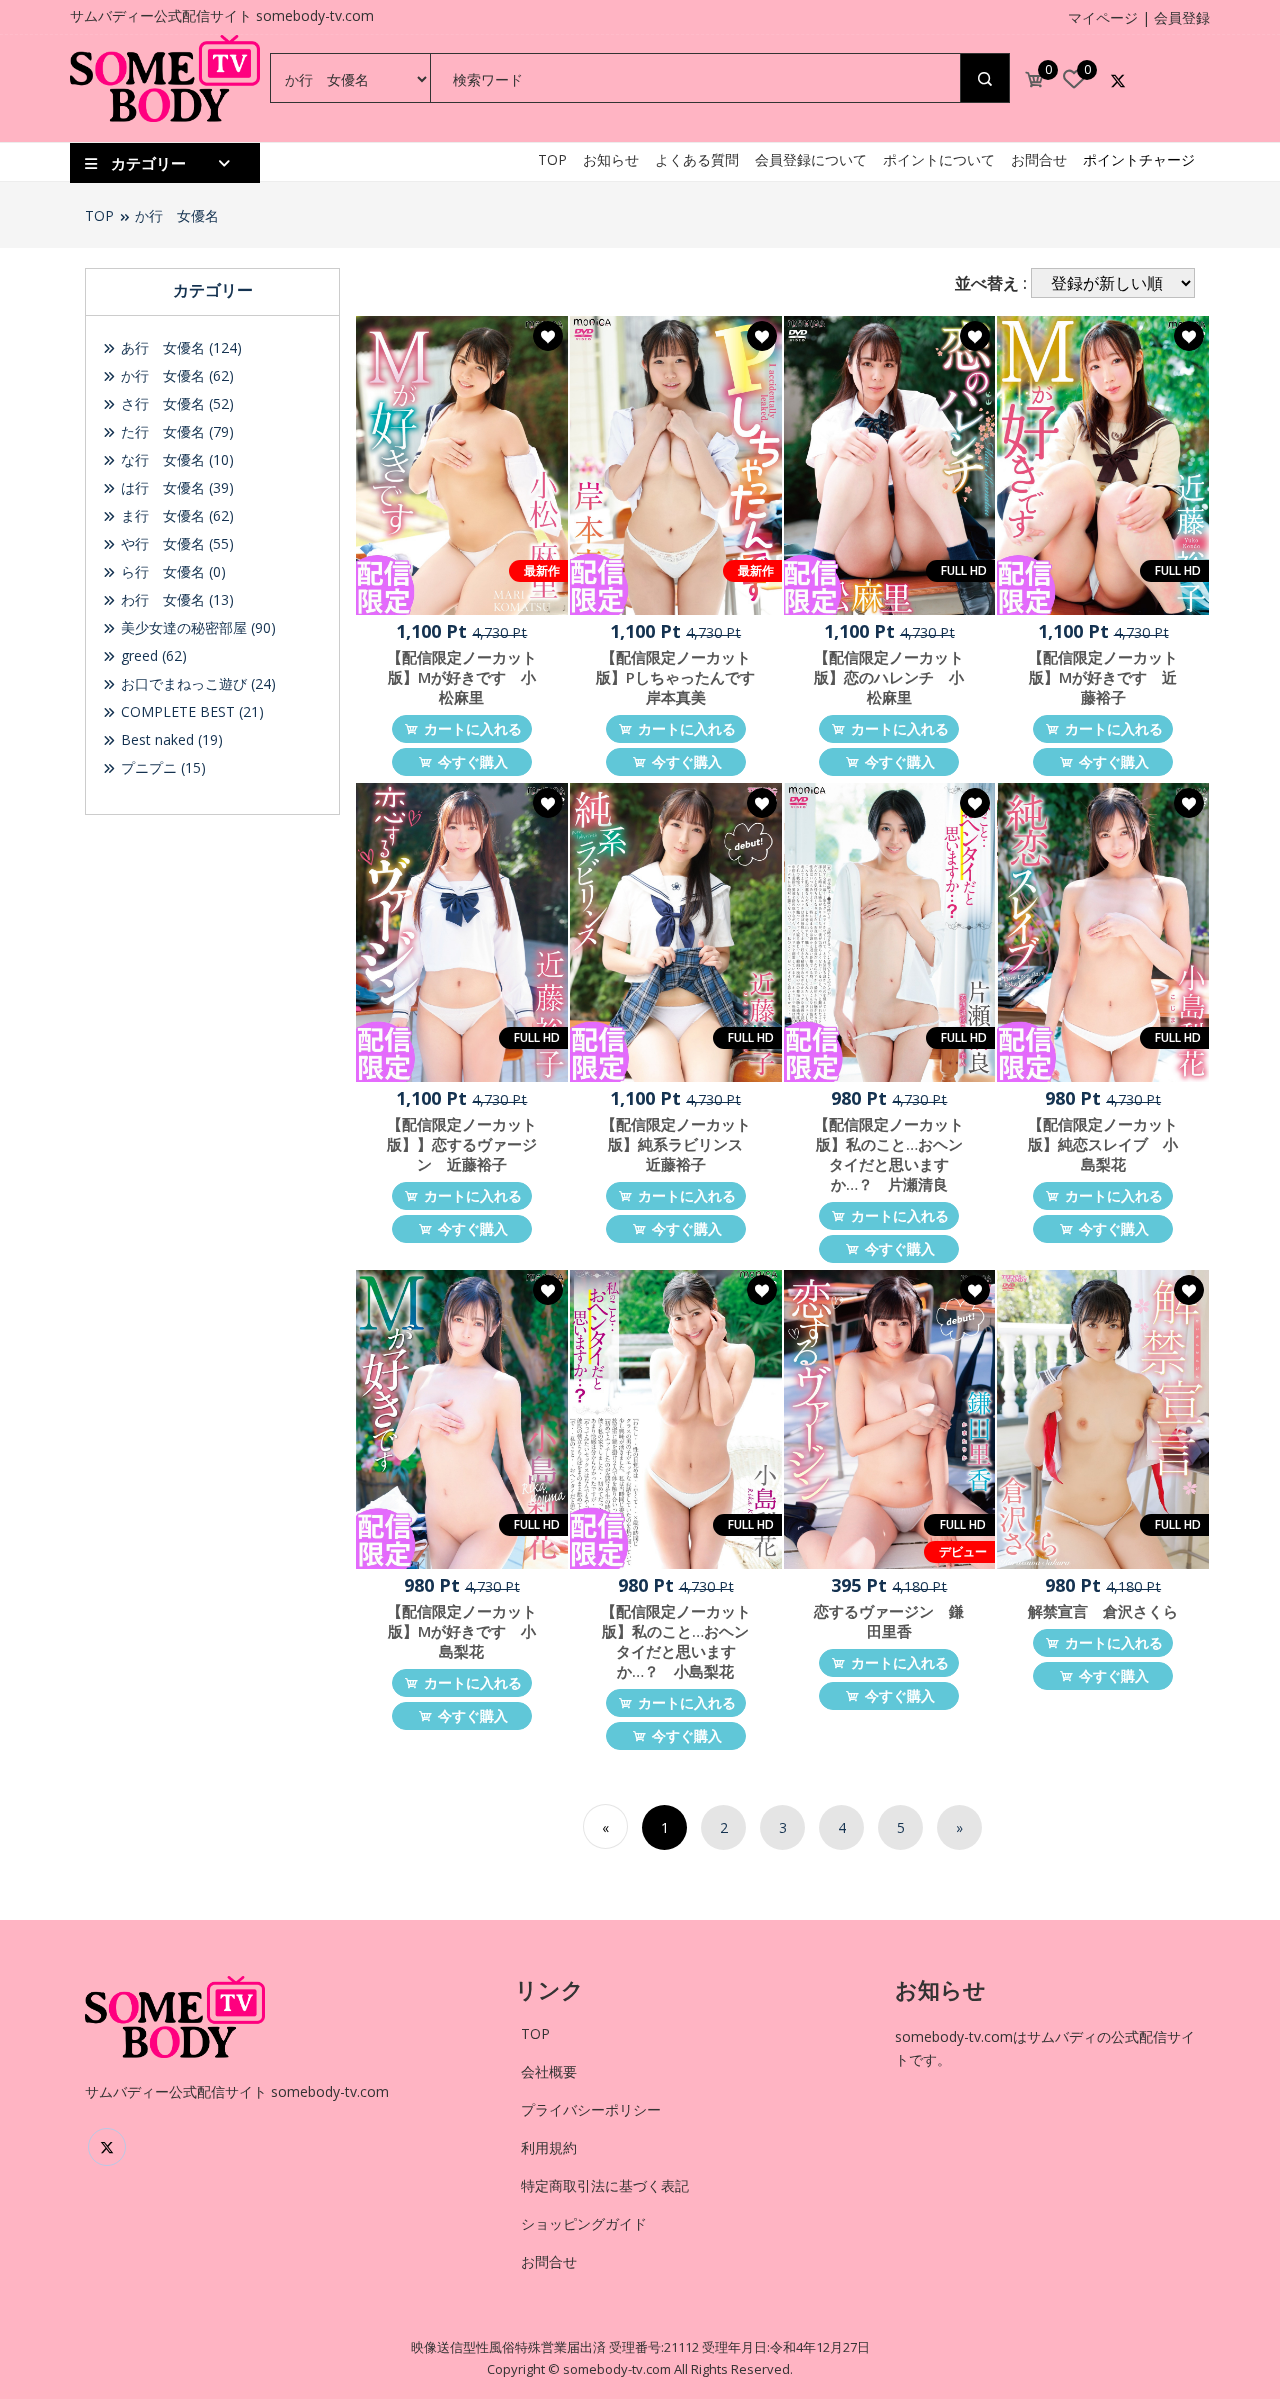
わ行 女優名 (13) (175, 599)
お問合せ (1039, 159)
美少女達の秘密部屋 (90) (196, 627)
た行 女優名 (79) (175, 431)
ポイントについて (939, 159)
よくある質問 (697, 159)
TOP (552, 159)
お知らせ (611, 159)
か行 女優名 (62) (175, 375)
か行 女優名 (177, 215)
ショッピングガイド (584, 2223)
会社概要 (549, 2071)
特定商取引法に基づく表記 (605, 2185)
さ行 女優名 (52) (175, 403)
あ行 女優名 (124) (179, 347)
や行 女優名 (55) (175, 543)
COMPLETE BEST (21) (190, 711)
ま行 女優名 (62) (175, 515)
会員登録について (811, 159)
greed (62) (152, 655)
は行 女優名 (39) (175, 487)
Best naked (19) (170, 739)
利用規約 (549, 2147)
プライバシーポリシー (591, 2109)
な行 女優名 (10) (175, 459)
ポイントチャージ (1139, 159)
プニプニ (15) (161, 767)
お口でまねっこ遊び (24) (196, 683)
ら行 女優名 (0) (171, 571)
